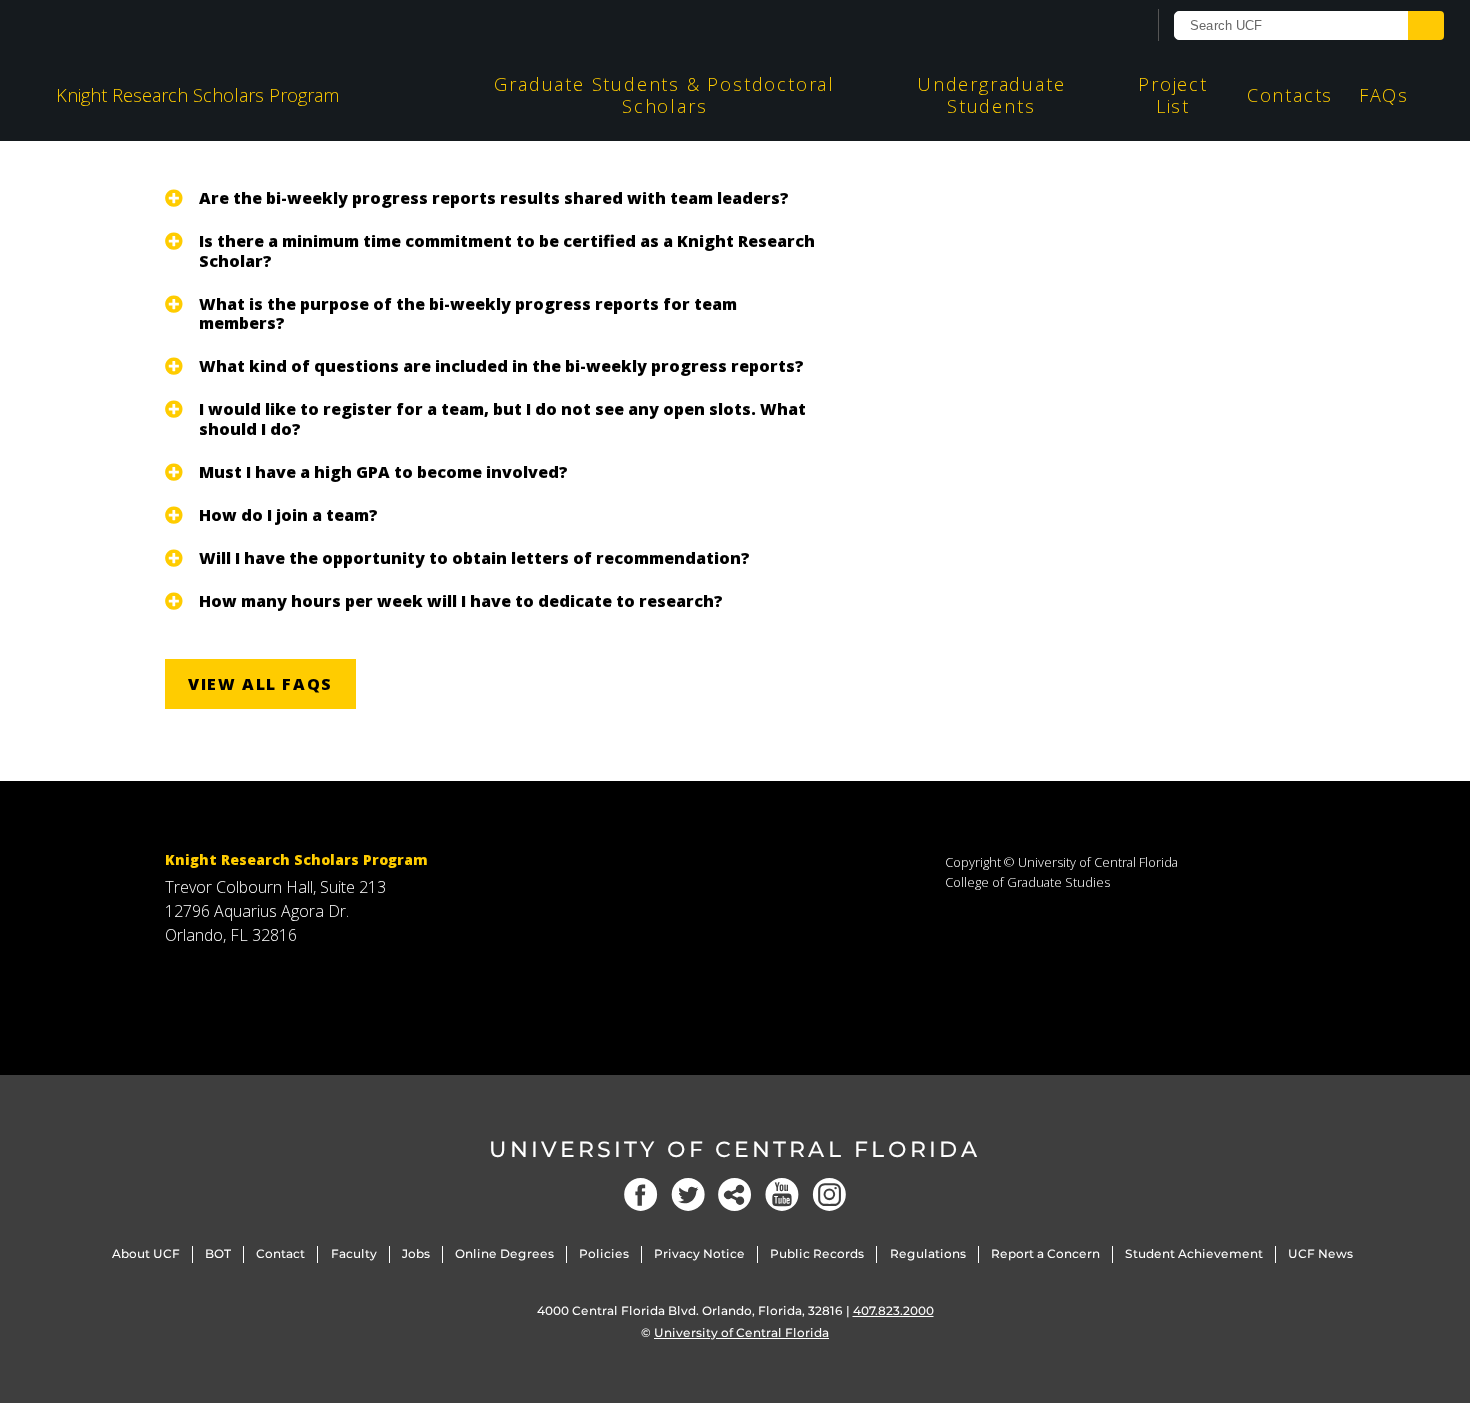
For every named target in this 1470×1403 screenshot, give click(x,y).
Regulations (928, 1253)
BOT (218, 1253)
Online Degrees (504, 1253)
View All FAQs (260, 684)
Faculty (354, 1253)
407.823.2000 (893, 1310)
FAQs (1384, 95)
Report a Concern (1045, 1253)
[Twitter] (688, 1194)
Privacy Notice (699, 1253)
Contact (280, 1253)
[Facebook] (641, 1194)
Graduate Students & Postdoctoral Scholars (664, 95)
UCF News (1320, 1253)
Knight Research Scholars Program (197, 95)
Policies (604, 1253)
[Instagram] (829, 1194)
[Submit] (1426, 25)
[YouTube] (782, 1194)
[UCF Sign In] (1081, 26)
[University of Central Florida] (187, 24)
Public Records (817, 1253)
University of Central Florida (735, 1149)
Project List (1173, 95)
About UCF (146, 1253)
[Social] (735, 1194)
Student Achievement (1194, 1253)
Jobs (416, 1253)
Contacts (1290, 95)
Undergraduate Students (991, 95)
